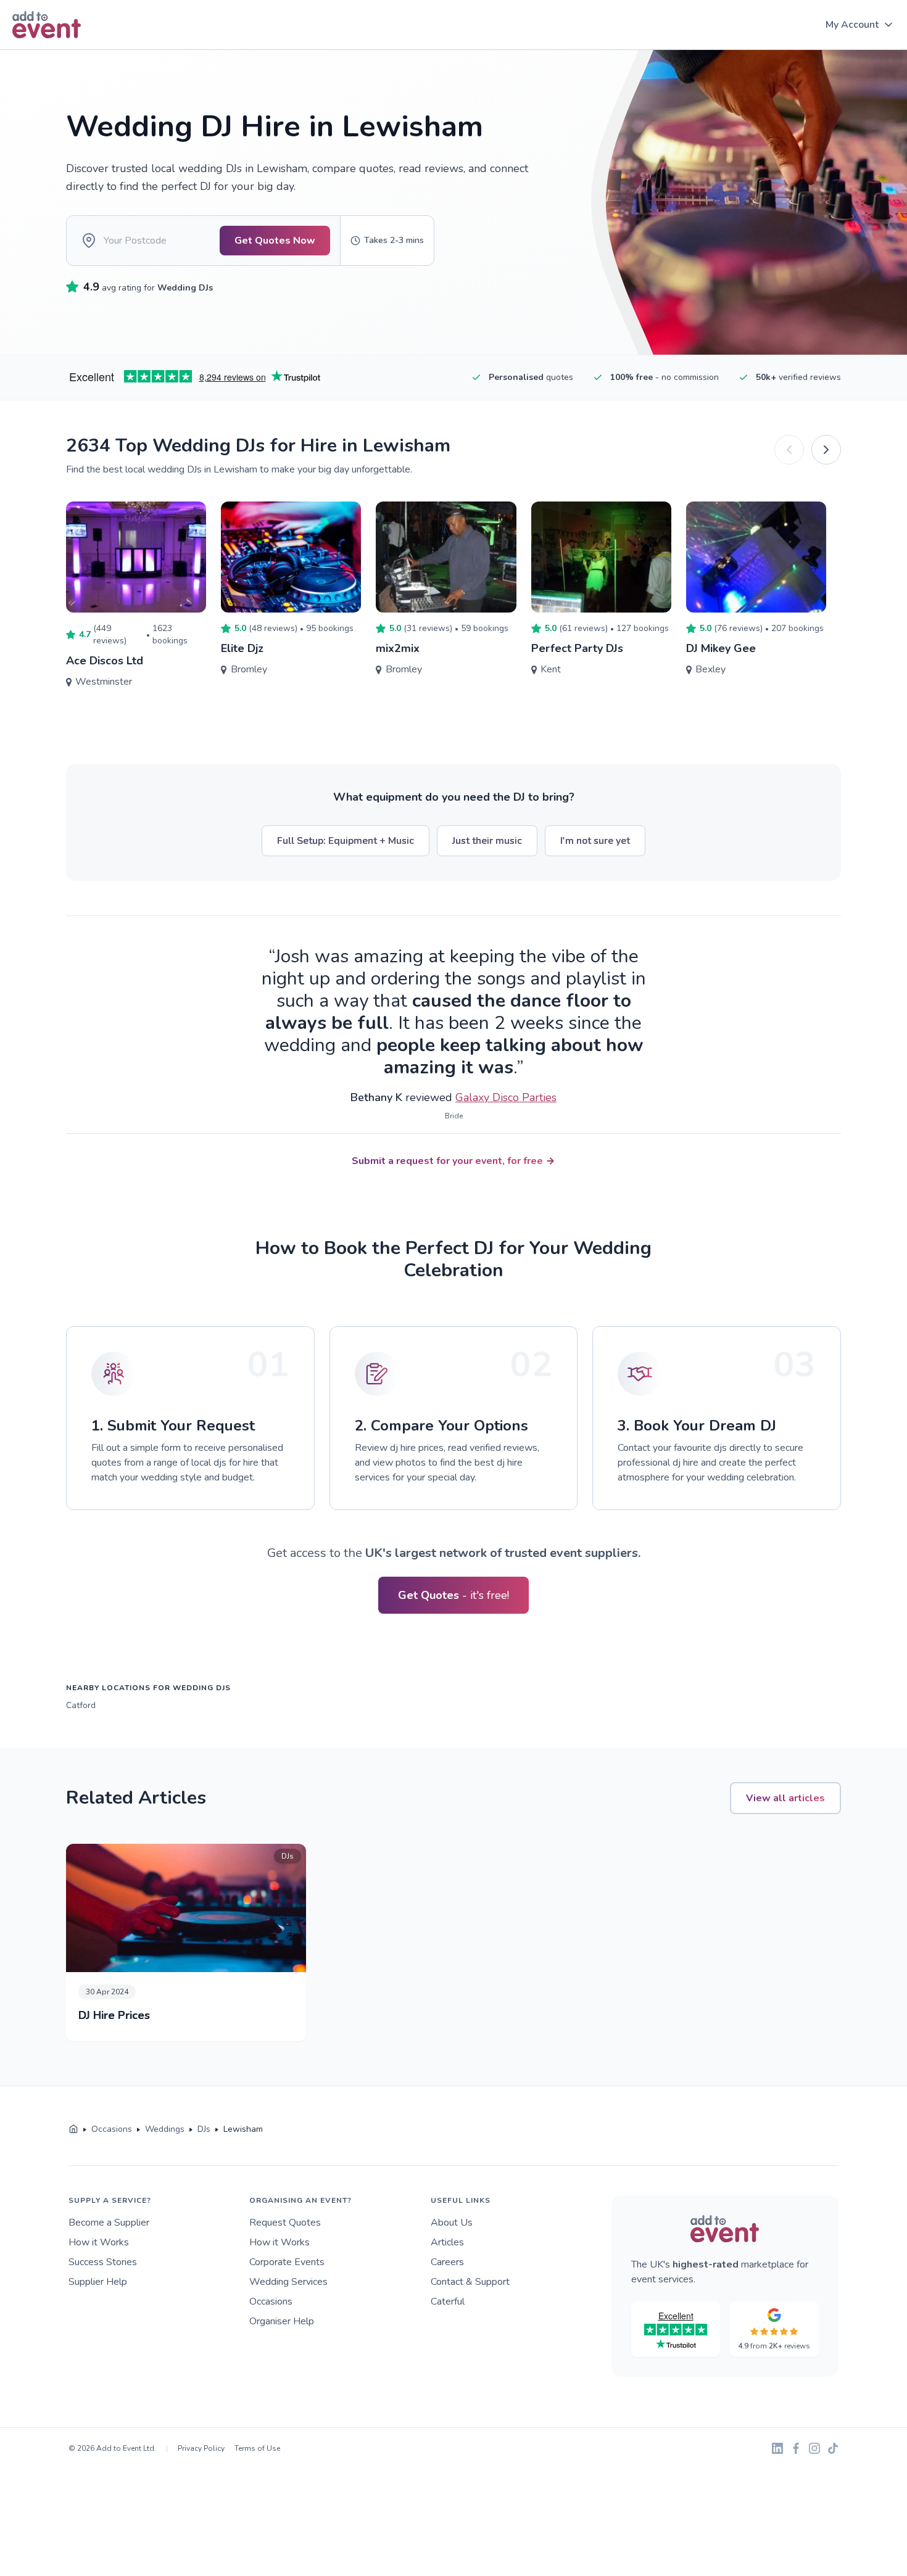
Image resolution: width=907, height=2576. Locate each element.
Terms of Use (257, 2448)
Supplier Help (98, 2282)
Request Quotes (285, 2223)
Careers (447, 2262)
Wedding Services (288, 2282)
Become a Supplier (109, 2223)
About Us (452, 2223)
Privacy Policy (201, 2448)
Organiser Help (282, 2321)
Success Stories (103, 2262)
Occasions (271, 2301)
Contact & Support (470, 2282)
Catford (81, 1705)
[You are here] (73, 2129)
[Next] (826, 450)
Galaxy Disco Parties (506, 1097)
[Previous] (789, 450)
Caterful (448, 2301)
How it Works (99, 2242)
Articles (447, 2242)
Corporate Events (287, 2262)
